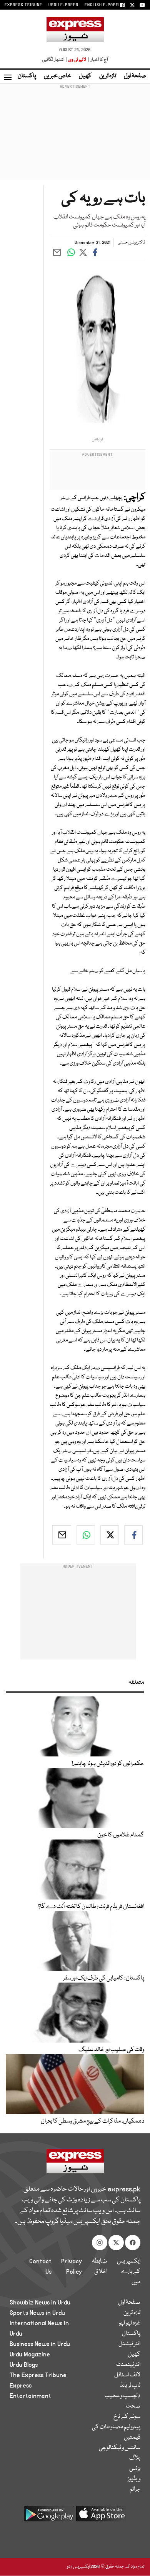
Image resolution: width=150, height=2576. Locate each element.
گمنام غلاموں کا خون (121, 1835)
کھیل (85, 76)
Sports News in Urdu (37, 2313)
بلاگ (135, 2458)
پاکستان (27, 76)
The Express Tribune (38, 2375)
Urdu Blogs (24, 2365)
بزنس (135, 2469)
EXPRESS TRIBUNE (23, 5)
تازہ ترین (108, 76)
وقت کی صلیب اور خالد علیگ (111, 2050)
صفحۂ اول (135, 76)
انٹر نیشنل (129, 2344)
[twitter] (110, 1535)
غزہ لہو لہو (130, 2323)
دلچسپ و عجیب (122, 2396)
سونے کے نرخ (127, 2417)
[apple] (101, 2517)
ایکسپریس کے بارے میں (129, 2272)
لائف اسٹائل (127, 2375)
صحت (133, 2406)
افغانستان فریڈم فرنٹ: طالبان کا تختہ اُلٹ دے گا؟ (91, 1907)
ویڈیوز (134, 2479)
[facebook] (133, 1535)
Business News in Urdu (40, 2344)
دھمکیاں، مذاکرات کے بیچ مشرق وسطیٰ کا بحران (92, 2121)
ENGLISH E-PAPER (103, 5)
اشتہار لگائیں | (55, 60)
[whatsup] (86, 1535)
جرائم (135, 2489)
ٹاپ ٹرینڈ (130, 2386)
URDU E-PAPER (63, 5)
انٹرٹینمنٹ (128, 2365)
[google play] (49, 2517)
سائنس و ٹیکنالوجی (120, 2448)
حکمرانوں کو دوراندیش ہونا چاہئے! (108, 1764)
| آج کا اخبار (97, 60)
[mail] (62, 1535)
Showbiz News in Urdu (40, 2303)
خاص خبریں (57, 76)
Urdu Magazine (30, 2354)
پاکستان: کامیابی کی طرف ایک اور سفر (104, 1978)
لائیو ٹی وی (77, 60)
